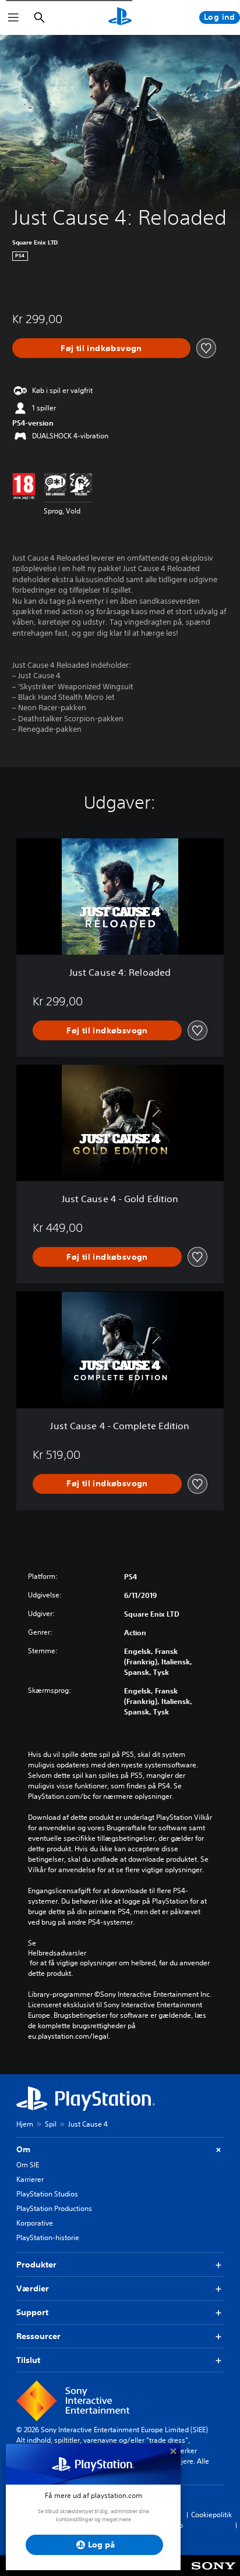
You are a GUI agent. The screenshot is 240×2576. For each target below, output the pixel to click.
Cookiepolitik (211, 2515)
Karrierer (30, 2179)
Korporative (35, 2223)
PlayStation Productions (54, 2208)
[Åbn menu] (13, 17)
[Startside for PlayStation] (120, 17)
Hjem (25, 2124)
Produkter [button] (36, 2265)
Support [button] (32, 2312)
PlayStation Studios (47, 2194)
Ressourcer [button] (38, 2336)
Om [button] (23, 2149)
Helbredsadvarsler (57, 1953)
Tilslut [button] (28, 2360)
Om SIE (28, 2165)
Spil (51, 2124)
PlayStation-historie (48, 2237)
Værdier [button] (33, 2288)
